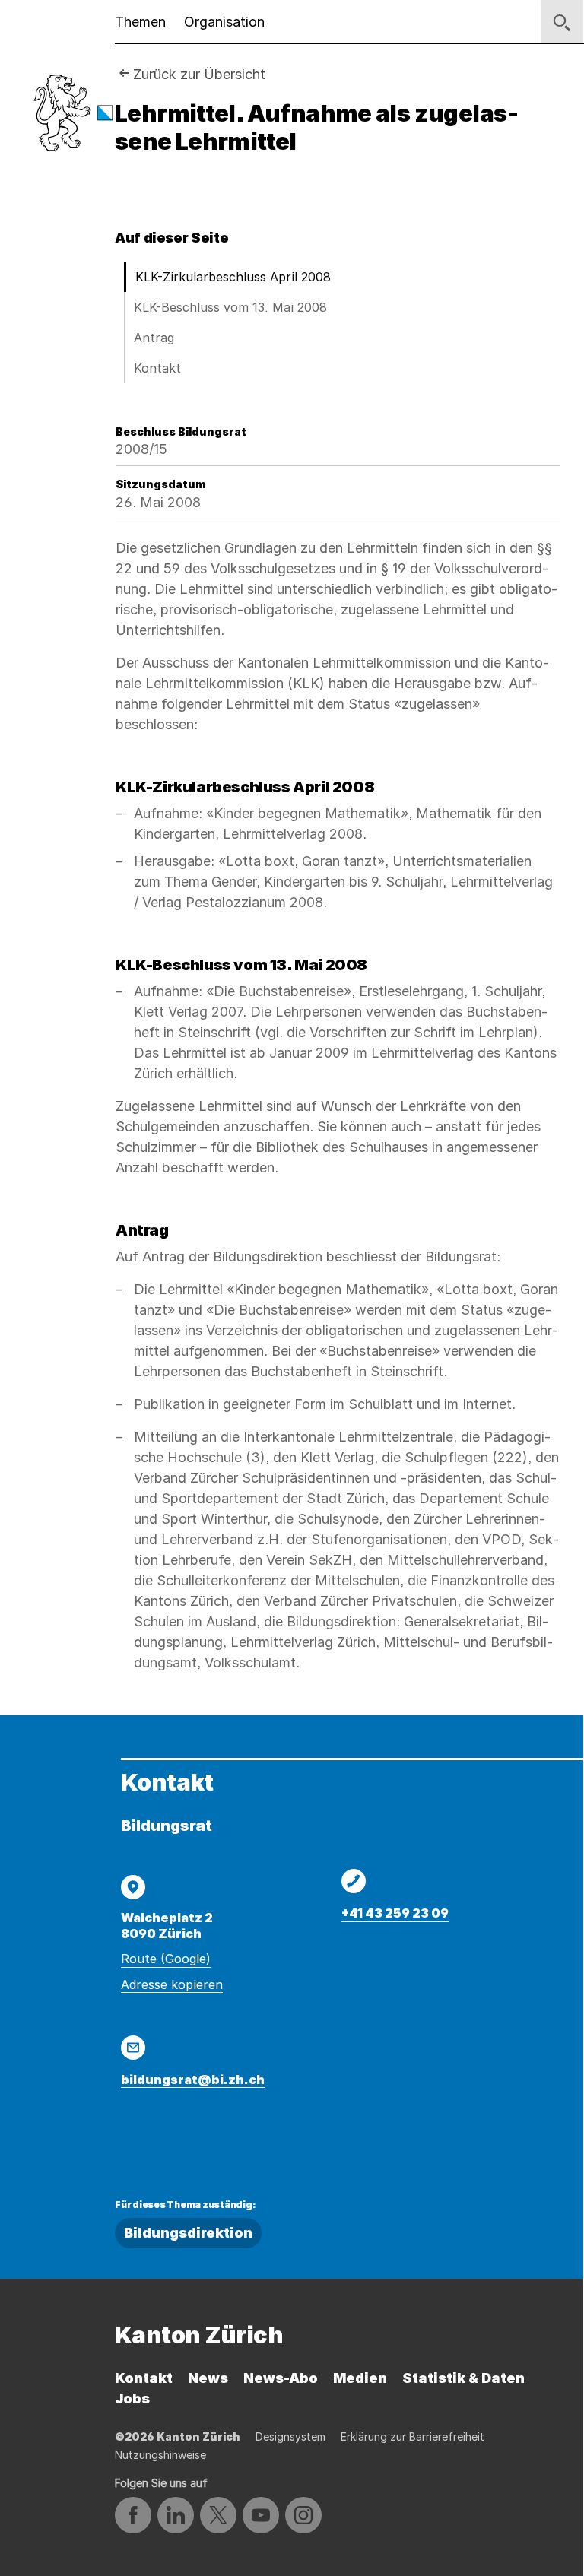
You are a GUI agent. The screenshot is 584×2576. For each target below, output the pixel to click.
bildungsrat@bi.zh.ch (193, 2080)
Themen (140, 22)
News (208, 2378)
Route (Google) (166, 1959)
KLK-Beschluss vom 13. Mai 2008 (230, 307)
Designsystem (290, 2436)
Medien (360, 2378)
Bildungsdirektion (188, 2233)
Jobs (132, 2398)
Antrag (154, 338)
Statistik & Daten (463, 2378)
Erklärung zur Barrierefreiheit (413, 2436)
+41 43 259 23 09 (395, 1913)
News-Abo (281, 2378)
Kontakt (157, 368)
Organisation (224, 22)
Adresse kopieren (172, 1984)
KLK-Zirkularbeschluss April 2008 (233, 277)
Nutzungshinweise (160, 2455)
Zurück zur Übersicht (199, 74)
